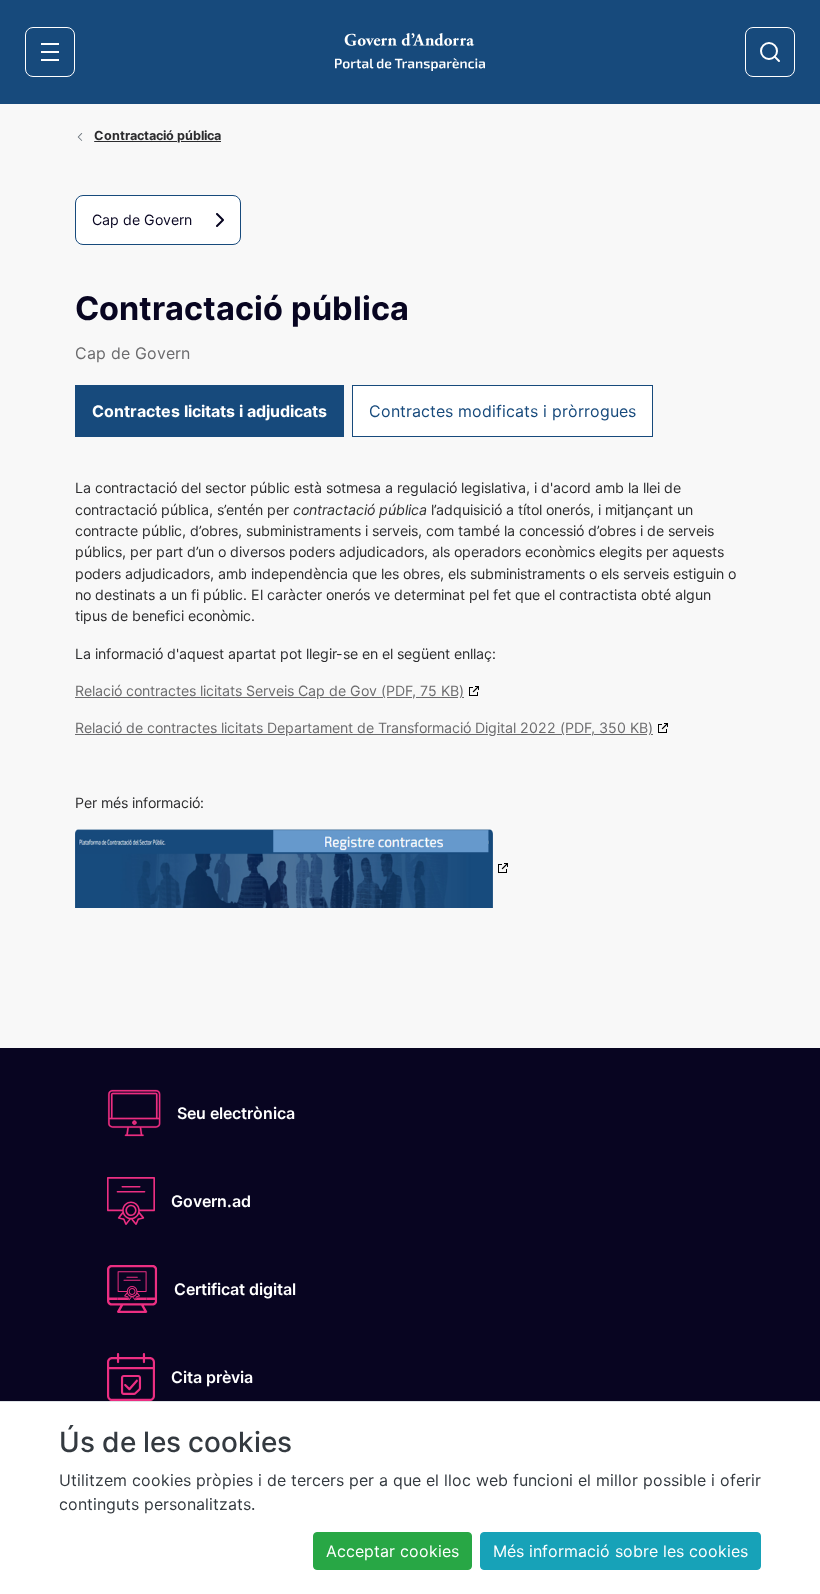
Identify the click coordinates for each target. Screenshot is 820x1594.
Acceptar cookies (392, 1551)
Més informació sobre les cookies (620, 1551)
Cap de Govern (142, 219)
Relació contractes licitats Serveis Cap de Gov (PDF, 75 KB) (269, 690)
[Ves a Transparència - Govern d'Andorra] (410, 50)
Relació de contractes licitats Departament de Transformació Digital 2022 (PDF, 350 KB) (364, 727)
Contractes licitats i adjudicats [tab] (209, 411)
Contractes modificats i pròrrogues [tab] (502, 411)
